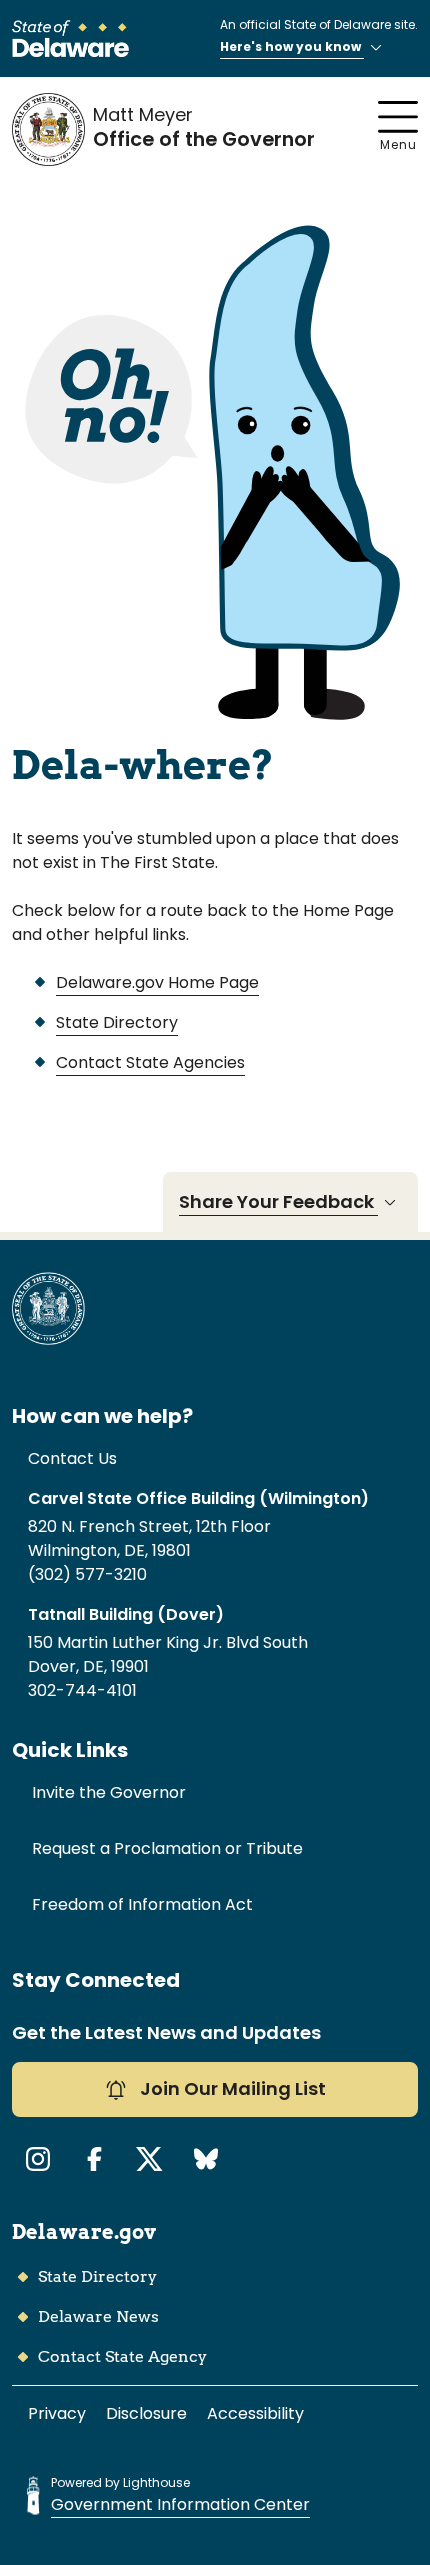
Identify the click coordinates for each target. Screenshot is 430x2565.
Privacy (57, 2413)
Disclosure (146, 2413)
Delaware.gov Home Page (157, 982)
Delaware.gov (84, 2232)
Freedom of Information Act (142, 1904)
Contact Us (72, 1458)
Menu (398, 144)
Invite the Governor (109, 1792)
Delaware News (98, 2316)
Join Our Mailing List (231, 2088)
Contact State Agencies (150, 1062)
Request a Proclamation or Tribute (167, 1848)
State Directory (117, 1022)
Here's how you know (292, 46)
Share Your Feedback (278, 1201)
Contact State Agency (122, 2356)
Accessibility (255, 2413)
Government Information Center (180, 2504)
